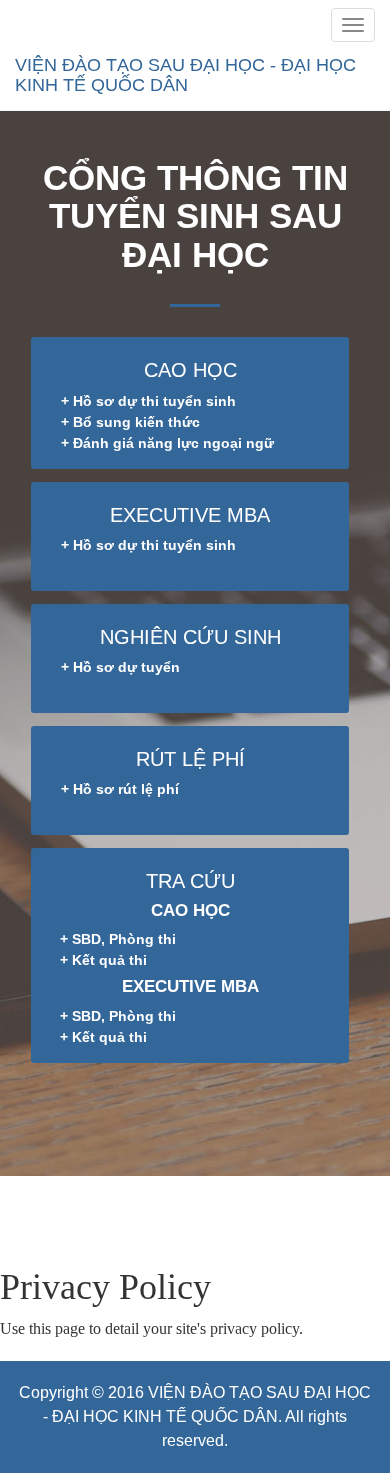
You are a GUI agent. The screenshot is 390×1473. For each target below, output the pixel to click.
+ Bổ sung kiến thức (130, 422)
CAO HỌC (190, 370)
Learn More (91, 1221)
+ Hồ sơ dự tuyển (120, 667)
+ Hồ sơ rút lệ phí (120, 789)
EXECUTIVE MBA (190, 515)
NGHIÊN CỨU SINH (190, 637)
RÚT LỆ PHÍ (190, 759)
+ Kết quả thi (103, 960)
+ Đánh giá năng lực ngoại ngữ (167, 443)
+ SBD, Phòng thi (118, 939)
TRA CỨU (190, 881)
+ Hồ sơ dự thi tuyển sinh (148, 401)
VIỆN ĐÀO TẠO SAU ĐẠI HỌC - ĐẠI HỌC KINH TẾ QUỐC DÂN (185, 75)
